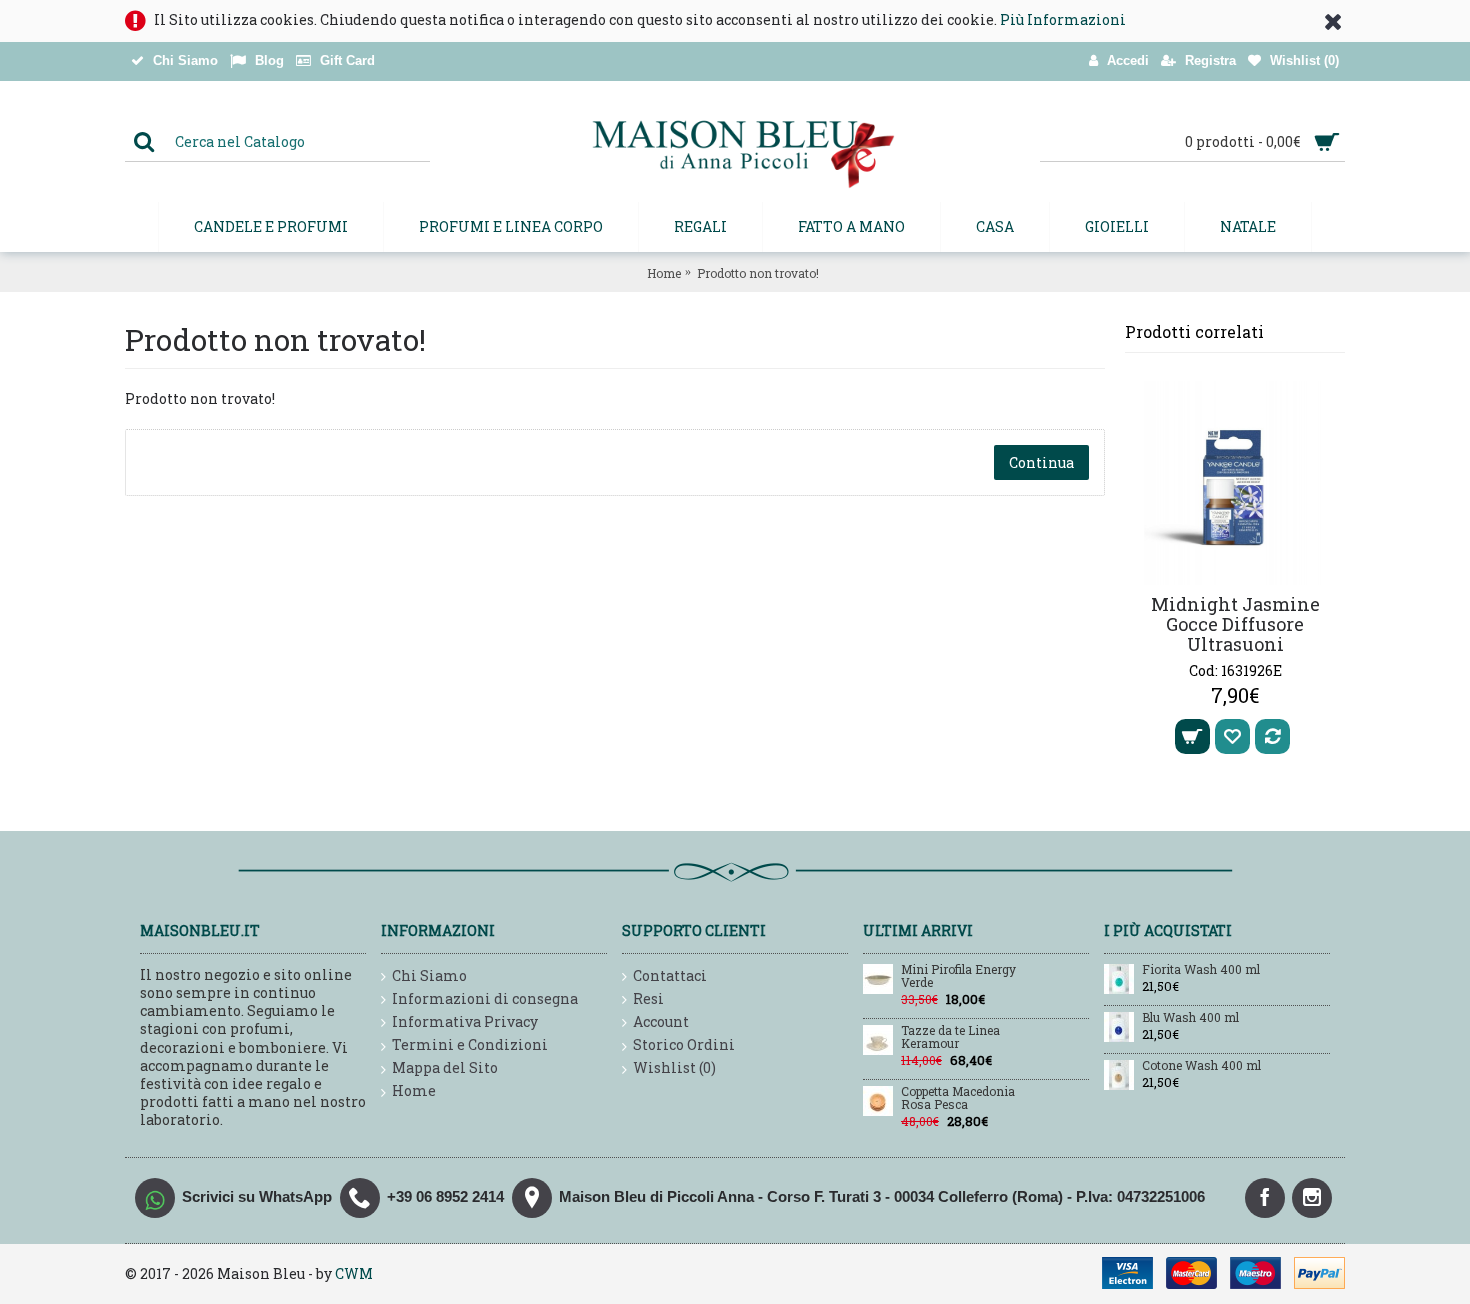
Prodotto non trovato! (758, 273)
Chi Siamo (429, 975)
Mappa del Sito (445, 1067)
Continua (1041, 462)
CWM (354, 1273)
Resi (648, 998)
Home (664, 273)
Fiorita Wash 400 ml (1201, 970)
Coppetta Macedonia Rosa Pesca (958, 1098)
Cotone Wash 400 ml (1201, 1066)
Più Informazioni (1063, 19)
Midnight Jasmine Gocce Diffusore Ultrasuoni (1235, 624)
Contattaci (670, 975)
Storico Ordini (684, 1044)
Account (661, 1021)
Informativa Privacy (465, 1021)
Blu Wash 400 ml (1190, 1018)
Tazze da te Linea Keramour (950, 1037)
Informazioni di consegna (485, 998)
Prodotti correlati (1194, 331)
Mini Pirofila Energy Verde (958, 976)
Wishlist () (674, 1067)
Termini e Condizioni (470, 1044)
